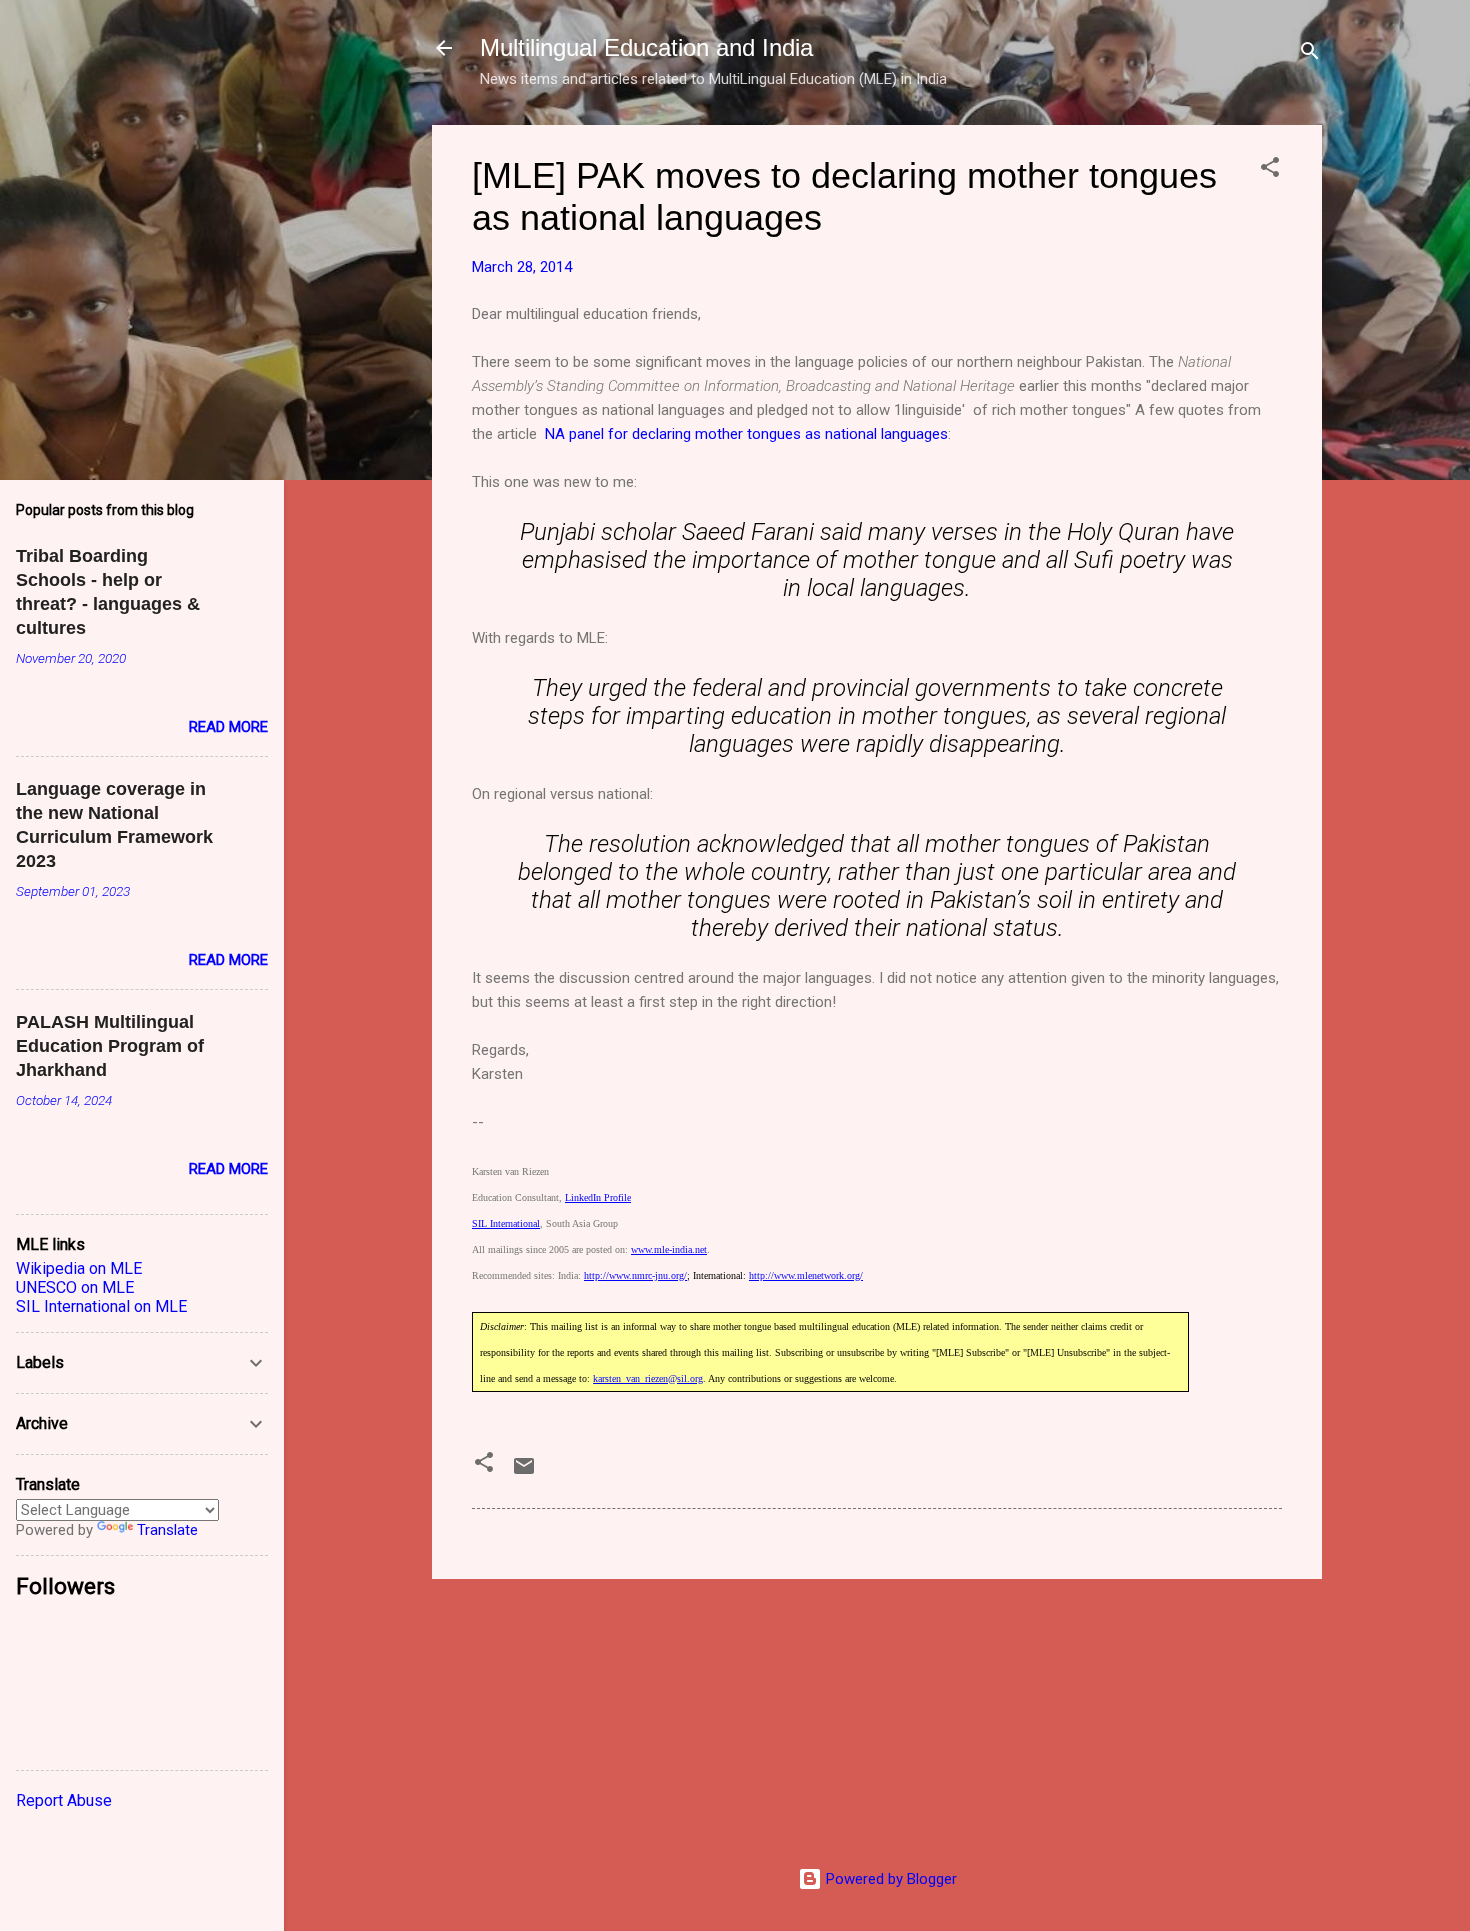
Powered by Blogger (889, 1879)
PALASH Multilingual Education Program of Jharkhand (110, 1046)
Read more (228, 727)
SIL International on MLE (101, 1306)
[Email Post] (524, 1473)
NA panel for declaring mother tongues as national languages (746, 434)
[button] (1270, 170)
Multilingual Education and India (646, 47)
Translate (167, 1530)
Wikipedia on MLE (79, 1268)
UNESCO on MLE (75, 1287)
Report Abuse (64, 1800)
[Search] (1310, 54)
